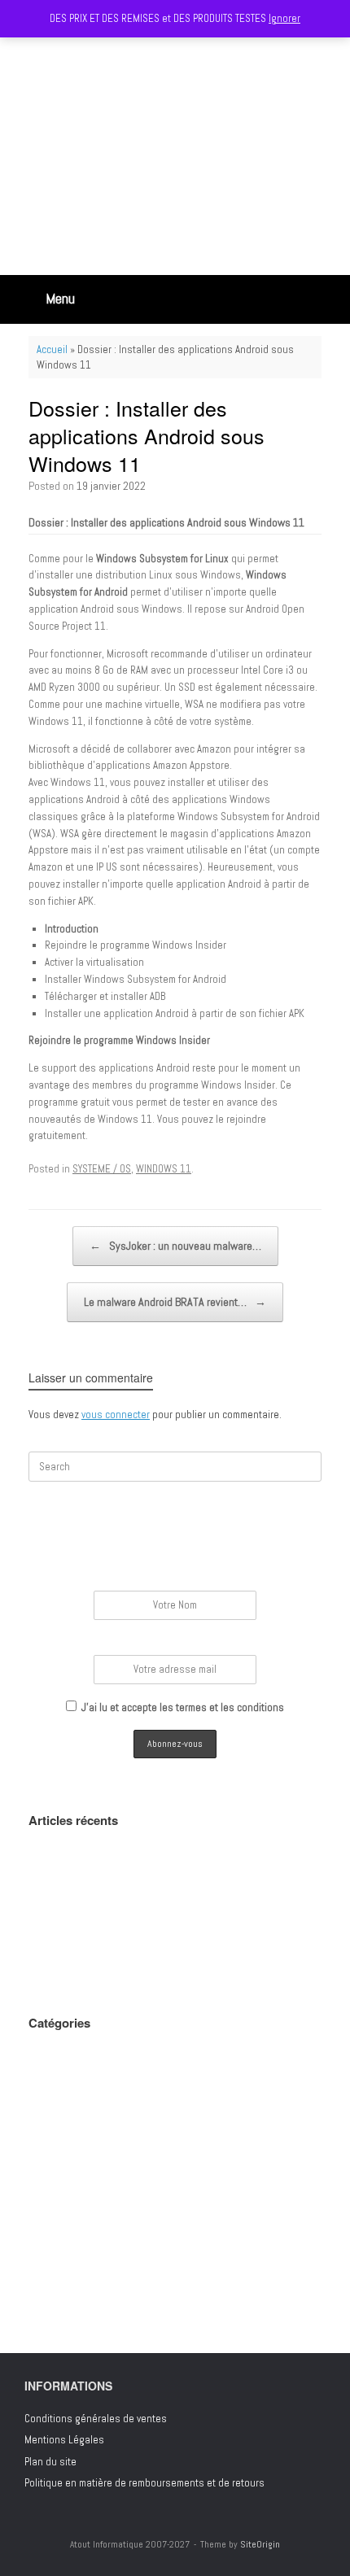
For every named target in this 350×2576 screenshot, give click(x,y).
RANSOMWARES (61, 2224)
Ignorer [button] (284, 18)
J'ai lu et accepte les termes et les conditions (183, 1707)
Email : (175, 1643)
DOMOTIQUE (52, 2117)
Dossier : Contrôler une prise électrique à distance (140, 1967)
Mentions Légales (64, 2440)
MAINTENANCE (57, 2138)
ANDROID (46, 2052)
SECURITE (49, 2246)
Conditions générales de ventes (96, 2419)
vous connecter (116, 1415)
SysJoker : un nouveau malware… (175, 1246)
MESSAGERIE (56, 2160)
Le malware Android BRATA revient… (175, 1302)
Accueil (52, 349)
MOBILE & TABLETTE (69, 2181)
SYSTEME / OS (102, 1169)
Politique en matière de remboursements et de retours (144, 2483)
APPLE (41, 2074)
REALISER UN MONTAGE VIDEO (90, 1886)
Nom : (175, 1579)
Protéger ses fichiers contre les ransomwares (130, 1946)
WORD (41, 2310)
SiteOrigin (260, 2544)
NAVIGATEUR (53, 2203)
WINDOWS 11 (164, 1169)
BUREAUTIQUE (57, 2095)
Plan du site (50, 2462)
